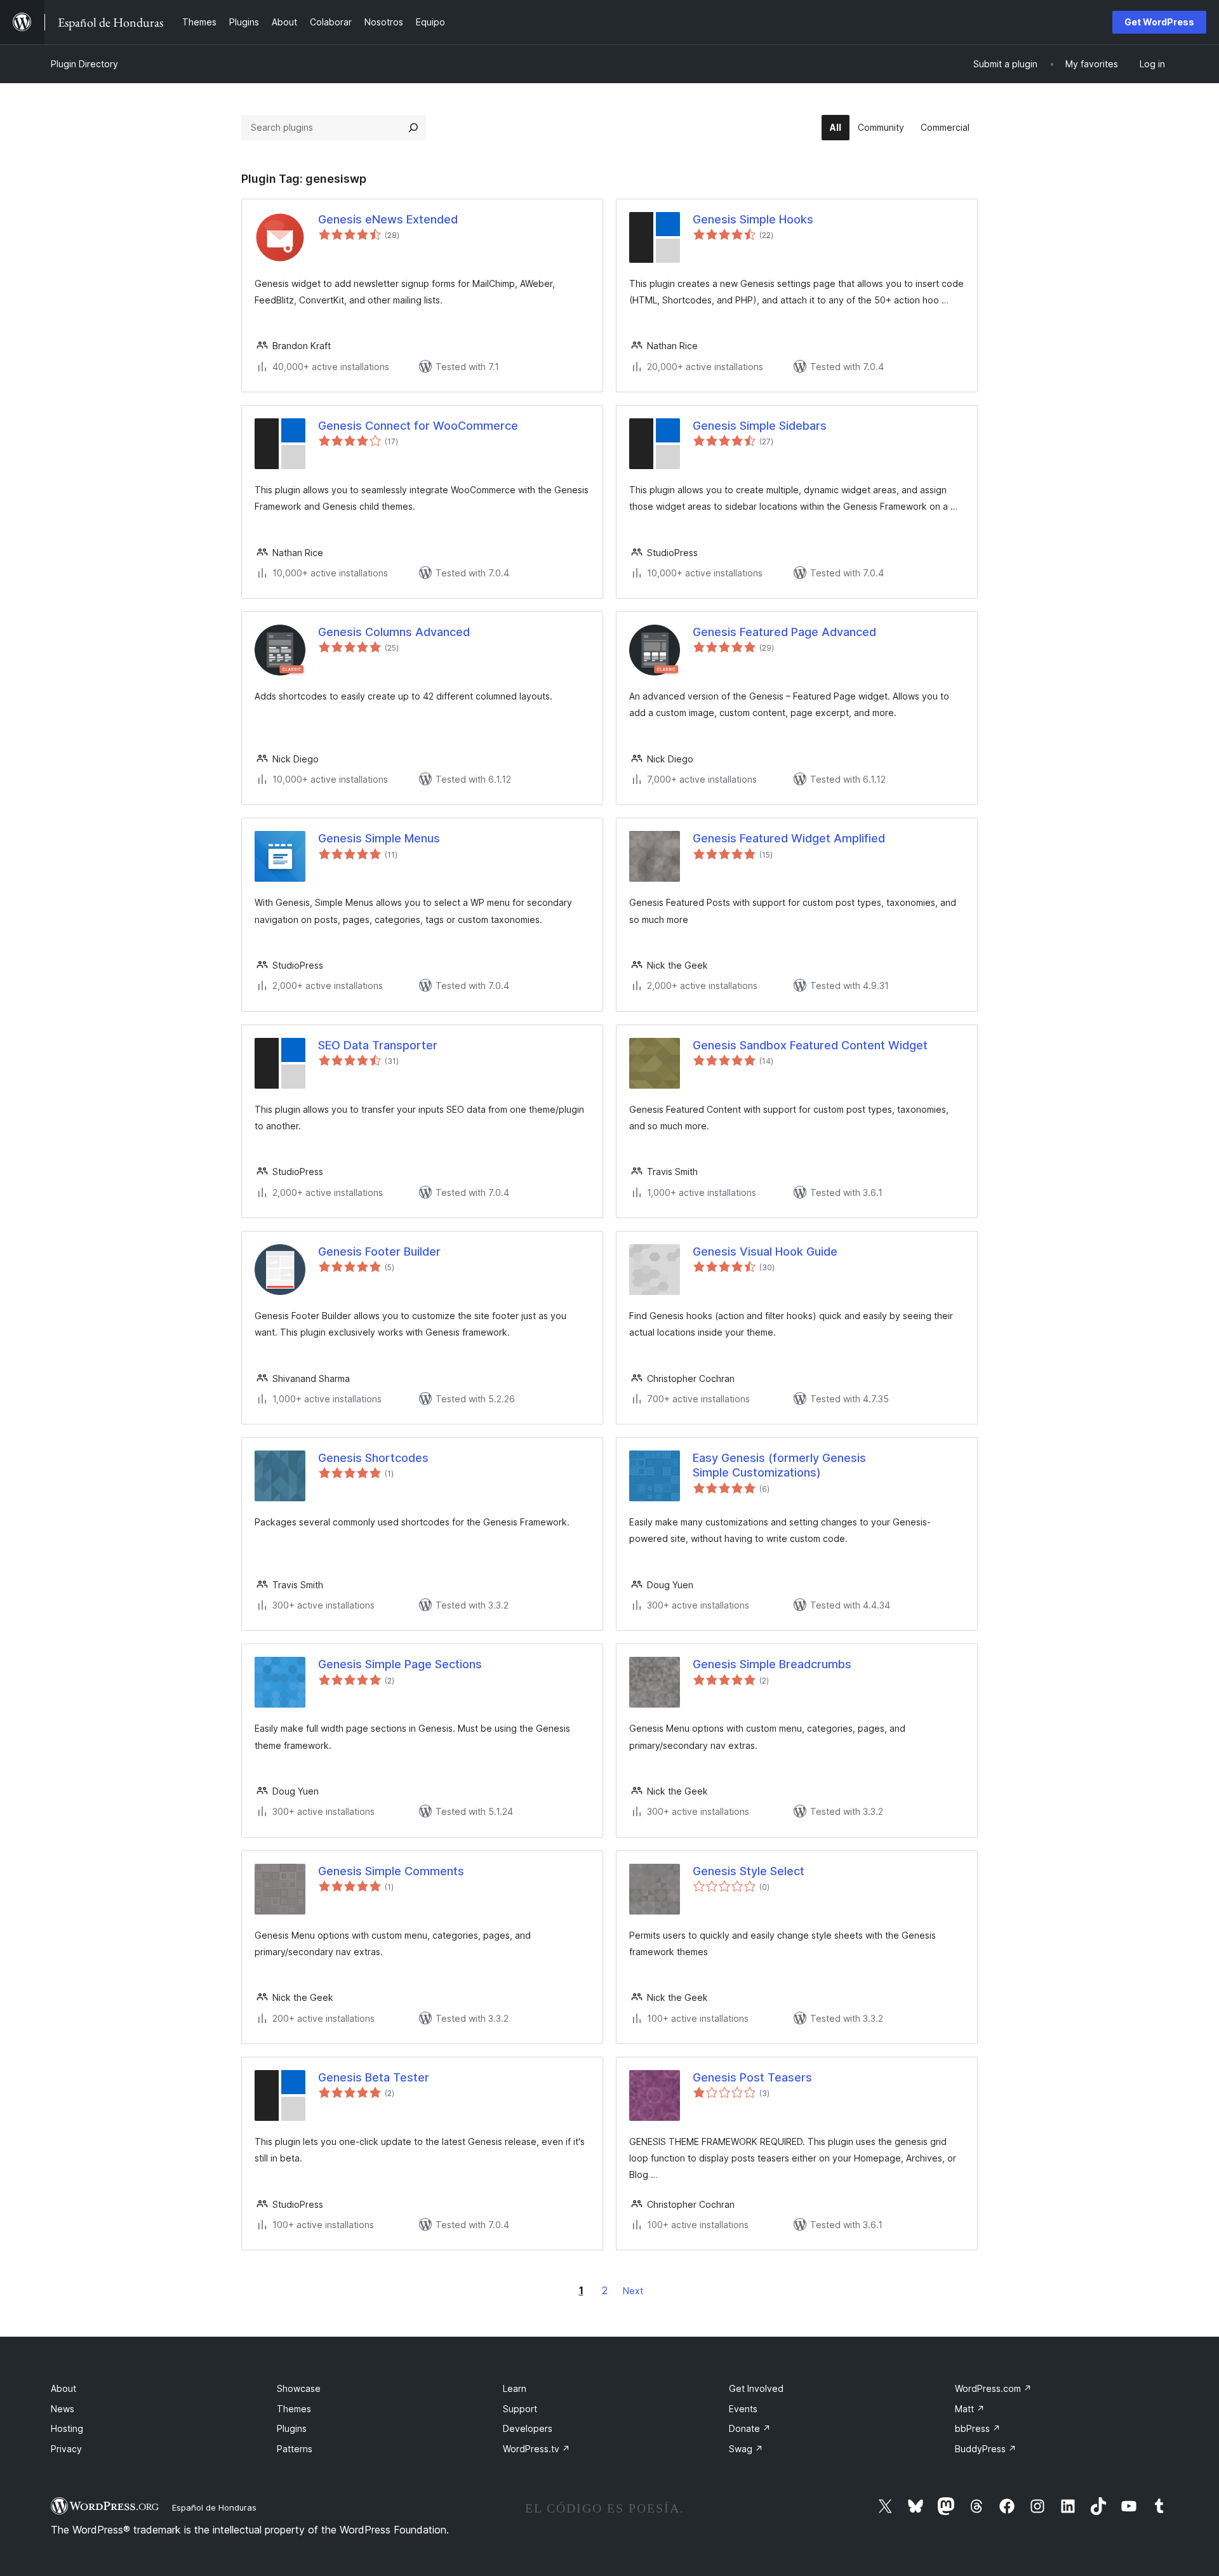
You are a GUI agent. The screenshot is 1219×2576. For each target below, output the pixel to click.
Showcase (299, 2388)
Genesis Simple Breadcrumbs (772, 1664)
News (63, 2409)
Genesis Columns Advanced (394, 632)
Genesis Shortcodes (373, 1458)
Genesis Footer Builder (379, 1251)
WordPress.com (993, 2388)
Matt (970, 2409)
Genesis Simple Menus (379, 838)
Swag (746, 2449)
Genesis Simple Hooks (753, 219)
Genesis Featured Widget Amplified (789, 838)
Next (633, 2291)
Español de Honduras (214, 2507)
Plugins (292, 2428)
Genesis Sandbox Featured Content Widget (810, 1045)
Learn (515, 2388)
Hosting (67, 2428)
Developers (528, 2428)
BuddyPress (986, 2449)
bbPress (978, 2428)
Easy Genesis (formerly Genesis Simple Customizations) (779, 1465)
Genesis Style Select (749, 1871)
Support (520, 2409)
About (63, 2388)
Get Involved (756, 2388)
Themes (294, 2409)
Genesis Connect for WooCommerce (418, 426)
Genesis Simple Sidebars (760, 426)
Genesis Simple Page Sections (400, 1664)
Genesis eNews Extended (388, 219)
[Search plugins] (413, 128)
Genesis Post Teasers (752, 2077)
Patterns (295, 2449)
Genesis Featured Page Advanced (784, 632)
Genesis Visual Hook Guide (765, 1251)
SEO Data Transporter (378, 1045)
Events (743, 2409)
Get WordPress (1159, 22)
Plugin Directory (84, 64)
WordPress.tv (536, 2449)
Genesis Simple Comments (391, 1871)
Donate (750, 2428)
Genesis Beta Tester (374, 2077)
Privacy (66, 2449)
